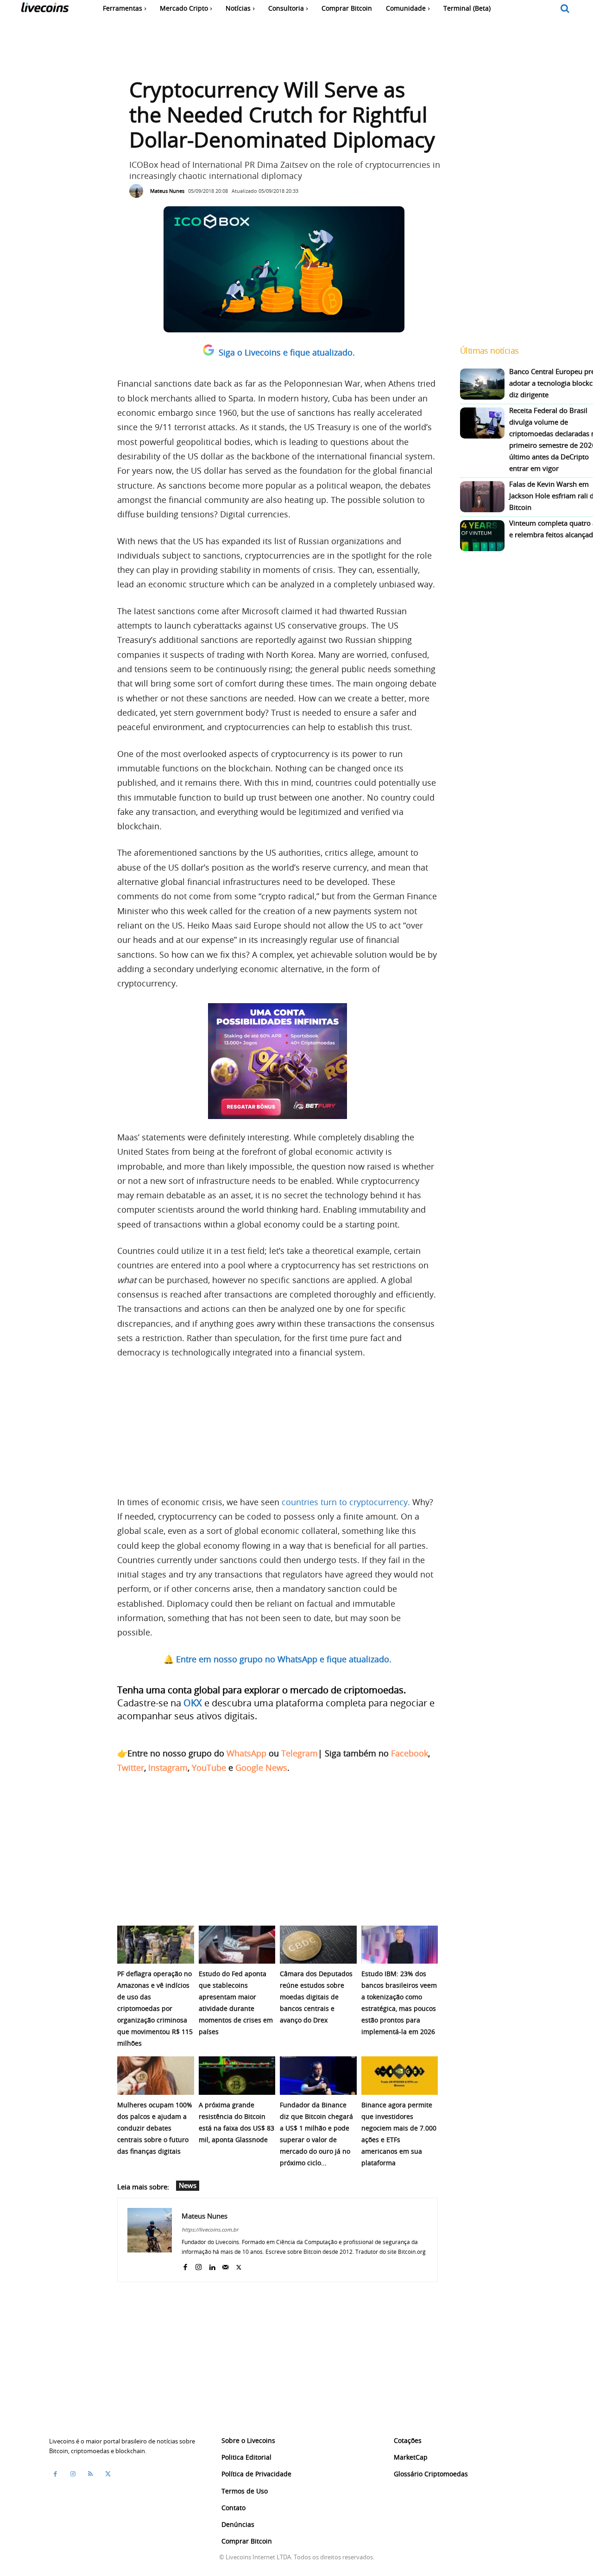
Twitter (131, 1768)
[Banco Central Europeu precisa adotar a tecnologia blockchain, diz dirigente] (482, 384)
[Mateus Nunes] (139, 191)
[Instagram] (199, 2265)
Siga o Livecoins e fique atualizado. (287, 352)
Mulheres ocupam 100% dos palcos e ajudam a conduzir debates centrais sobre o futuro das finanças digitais (155, 2128)
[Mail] (225, 2265)
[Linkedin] (212, 2265)
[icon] (565, 9)
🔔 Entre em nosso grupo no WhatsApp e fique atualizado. (278, 1659)
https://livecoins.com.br (210, 2229)
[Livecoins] (45, 10)
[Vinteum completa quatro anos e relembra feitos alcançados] (482, 536)
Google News (261, 1768)
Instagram (168, 1768)
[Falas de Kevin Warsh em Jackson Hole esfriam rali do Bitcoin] (482, 497)
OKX (193, 1703)
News (188, 2185)
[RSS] (90, 2474)
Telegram (300, 1753)
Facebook (410, 1753)
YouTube (209, 1768)
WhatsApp (246, 1753)
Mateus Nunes (167, 191)
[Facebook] (185, 2265)
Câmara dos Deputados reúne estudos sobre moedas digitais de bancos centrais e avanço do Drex (316, 1997)
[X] (239, 2265)
